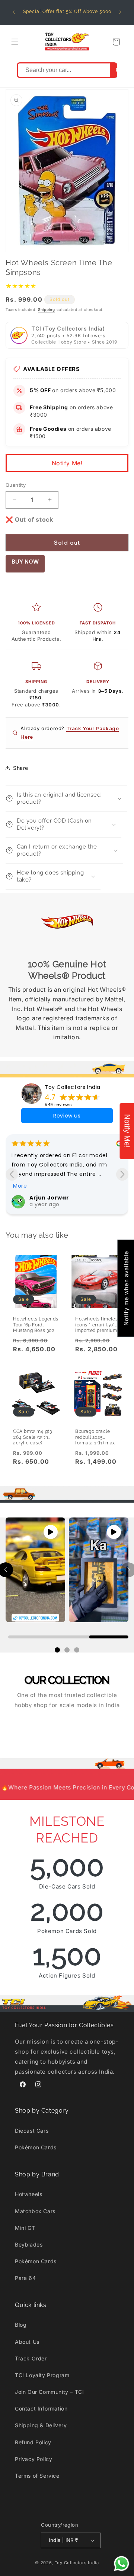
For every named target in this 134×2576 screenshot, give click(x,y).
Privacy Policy (33, 2459)
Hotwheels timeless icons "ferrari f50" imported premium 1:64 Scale (98, 1322)
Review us (67, 1116)
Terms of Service (37, 2476)
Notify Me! (67, 463)
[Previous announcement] (14, 12)
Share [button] (21, 768)
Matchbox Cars (35, 2211)
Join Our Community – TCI (49, 2392)
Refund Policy (33, 2442)
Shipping (47, 309)
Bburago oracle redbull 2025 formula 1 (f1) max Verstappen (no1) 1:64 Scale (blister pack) (95, 1435)
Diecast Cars (32, 2131)
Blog (21, 2325)
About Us (27, 2342)
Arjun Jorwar (49, 1198)
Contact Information (41, 2408)
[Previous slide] (12, 1174)
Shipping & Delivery (41, 2425)
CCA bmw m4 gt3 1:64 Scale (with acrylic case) (32, 1435)
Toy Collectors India (73, 1087)
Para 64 (25, 2278)
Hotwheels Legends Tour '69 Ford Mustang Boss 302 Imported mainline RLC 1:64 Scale (36, 1322)
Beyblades (29, 2244)
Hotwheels (28, 2194)
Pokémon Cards (36, 2147)
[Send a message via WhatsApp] (122, 2564)
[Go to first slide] (122, 1174)
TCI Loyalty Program (42, 2375)
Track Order (31, 2358)
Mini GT (25, 2228)
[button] (15, 42)
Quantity (16, 485)
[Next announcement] (120, 12)
